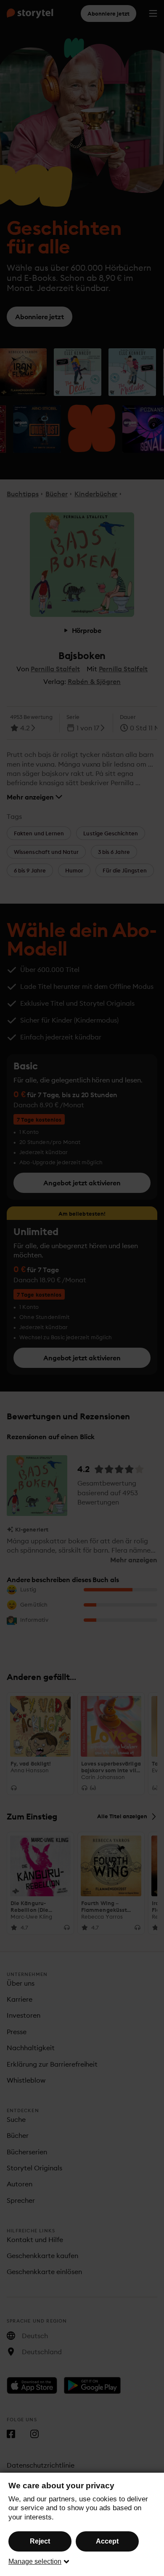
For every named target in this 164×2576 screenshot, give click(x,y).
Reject (40, 2541)
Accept (107, 2541)
